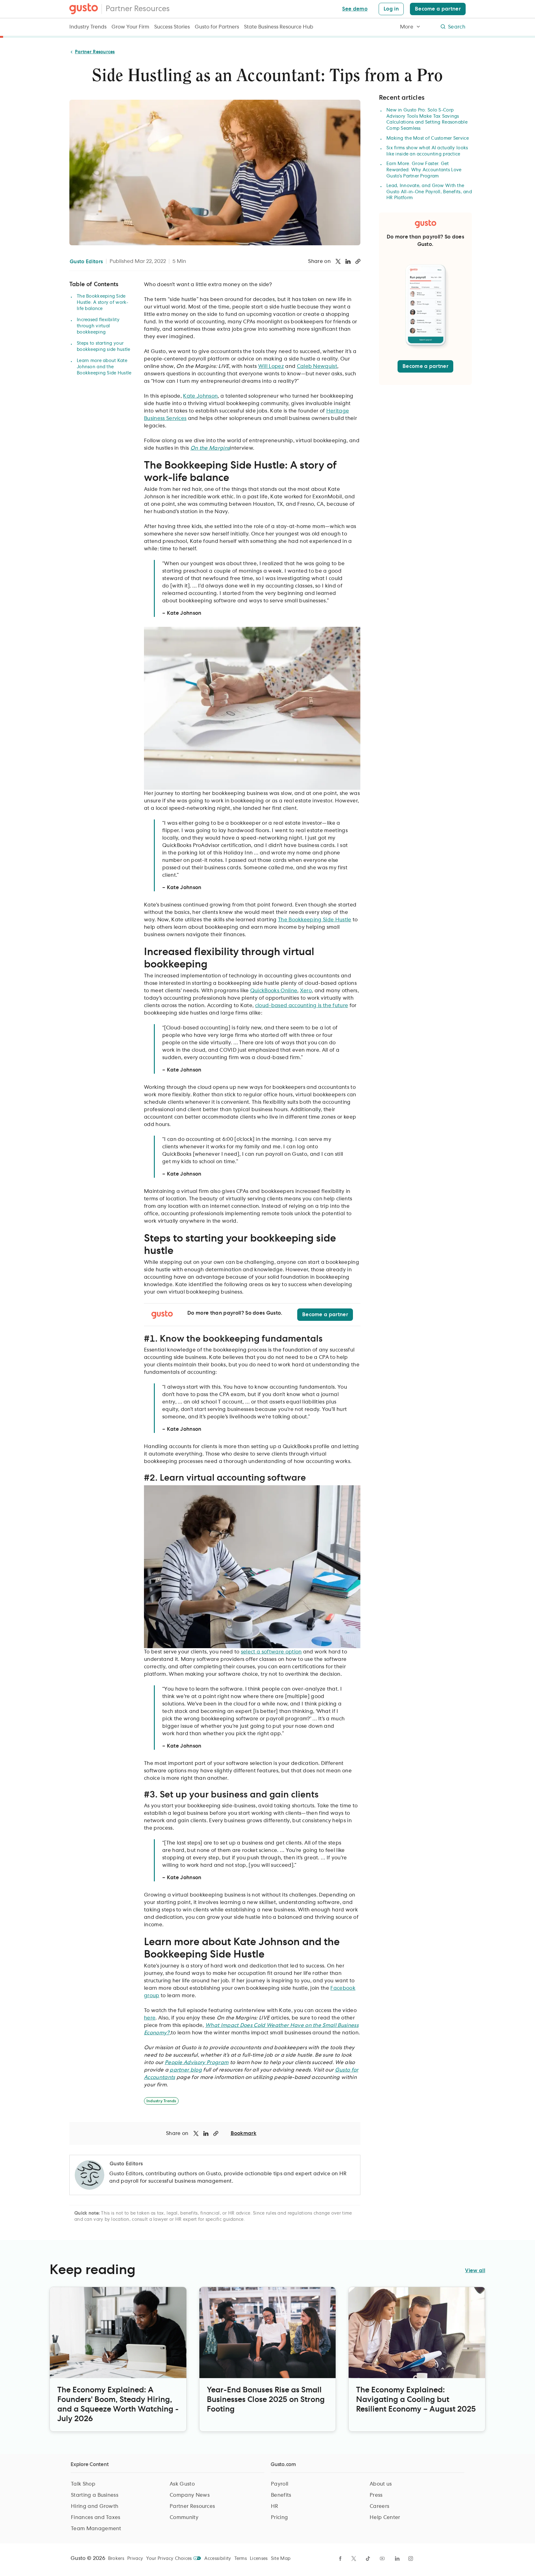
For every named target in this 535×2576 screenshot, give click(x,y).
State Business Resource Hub (279, 27)
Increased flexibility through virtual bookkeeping (98, 326)
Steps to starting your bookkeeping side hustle (103, 347)
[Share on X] (338, 261)
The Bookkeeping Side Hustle (315, 920)
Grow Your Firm (130, 27)
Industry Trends (88, 27)
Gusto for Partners (217, 27)
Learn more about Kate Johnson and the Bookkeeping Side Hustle (104, 367)
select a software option (271, 1652)
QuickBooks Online (274, 991)
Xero (306, 991)
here (150, 2018)
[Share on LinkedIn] (348, 261)
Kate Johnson (200, 396)
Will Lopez (271, 366)
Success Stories (172, 27)
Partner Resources (138, 9)
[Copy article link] (358, 261)
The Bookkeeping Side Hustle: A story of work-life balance (103, 303)
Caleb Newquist (317, 366)
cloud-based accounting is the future (302, 1006)
